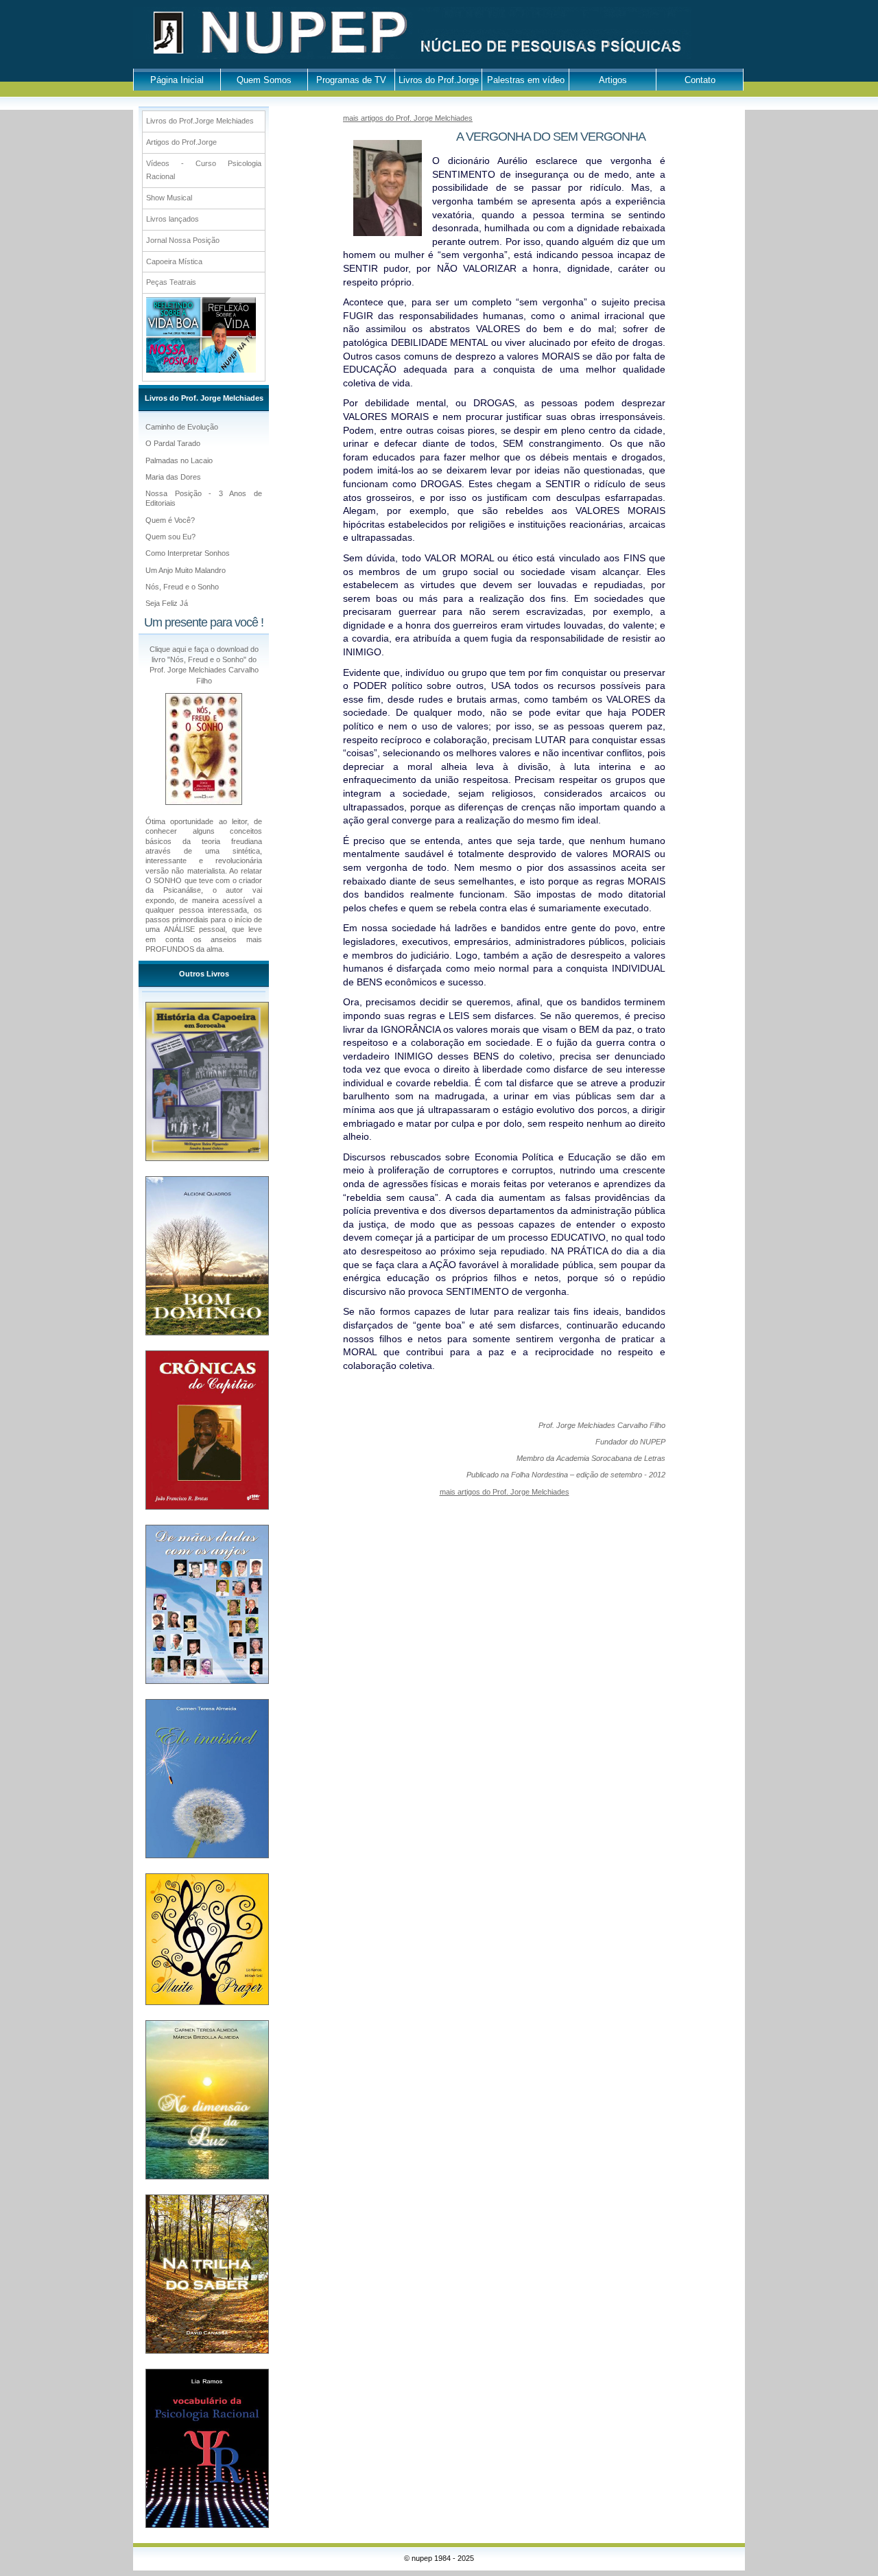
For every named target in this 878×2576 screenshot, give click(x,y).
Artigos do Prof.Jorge (181, 142)
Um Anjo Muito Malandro (186, 570)
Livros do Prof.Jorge (439, 80)
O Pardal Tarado (173, 443)
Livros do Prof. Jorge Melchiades (204, 398)
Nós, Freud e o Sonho (182, 587)
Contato (700, 80)
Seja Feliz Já (167, 603)
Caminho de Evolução (182, 427)
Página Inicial (177, 80)
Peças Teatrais (171, 282)
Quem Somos (264, 80)
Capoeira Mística (174, 261)
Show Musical (169, 198)
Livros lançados (173, 219)
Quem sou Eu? (170, 537)
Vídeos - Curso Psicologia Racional (204, 170)
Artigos (613, 80)
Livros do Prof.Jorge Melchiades (200, 121)
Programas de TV (351, 80)
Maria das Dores (173, 477)
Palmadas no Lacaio (179, 460)
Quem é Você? (170, 520)
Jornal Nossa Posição (183, 240)
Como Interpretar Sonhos (188, 553)
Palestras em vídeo (526, 80)
